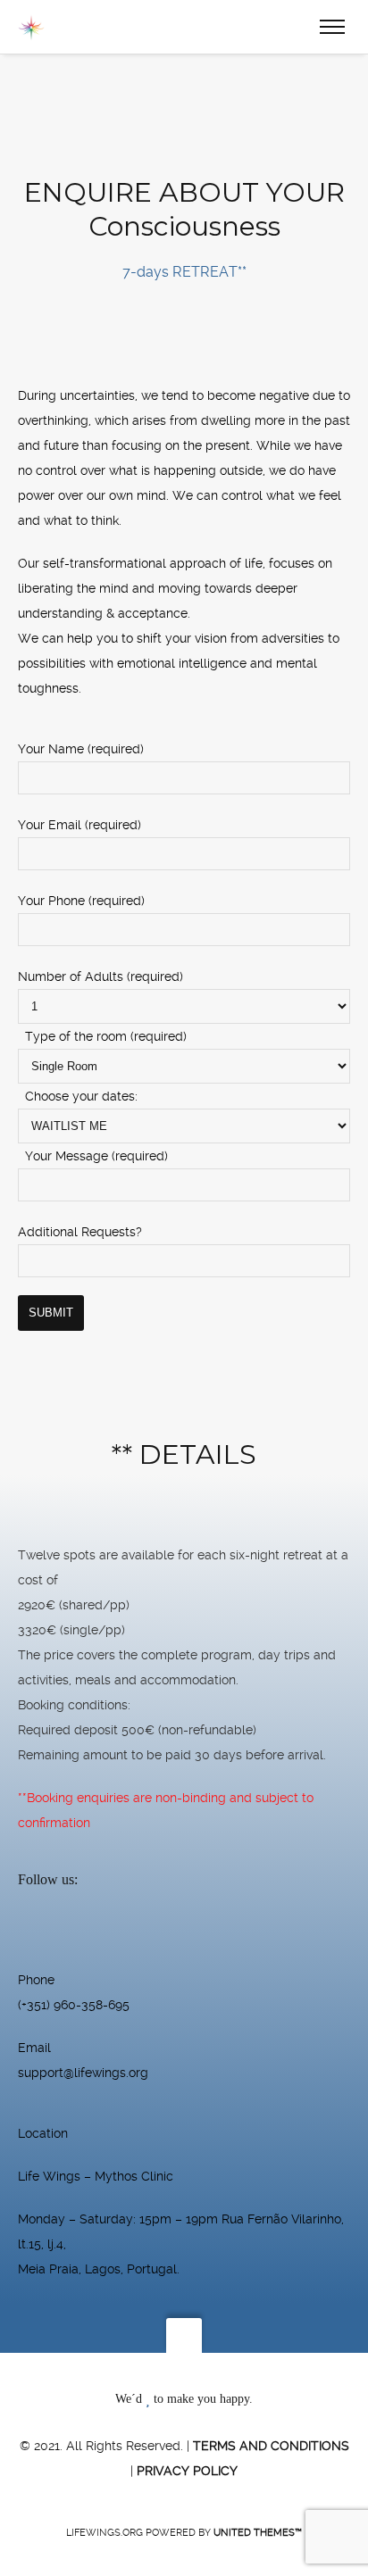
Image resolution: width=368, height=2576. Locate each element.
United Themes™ (258, 2533)
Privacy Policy (187, 2471)
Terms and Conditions (271, 2446)
